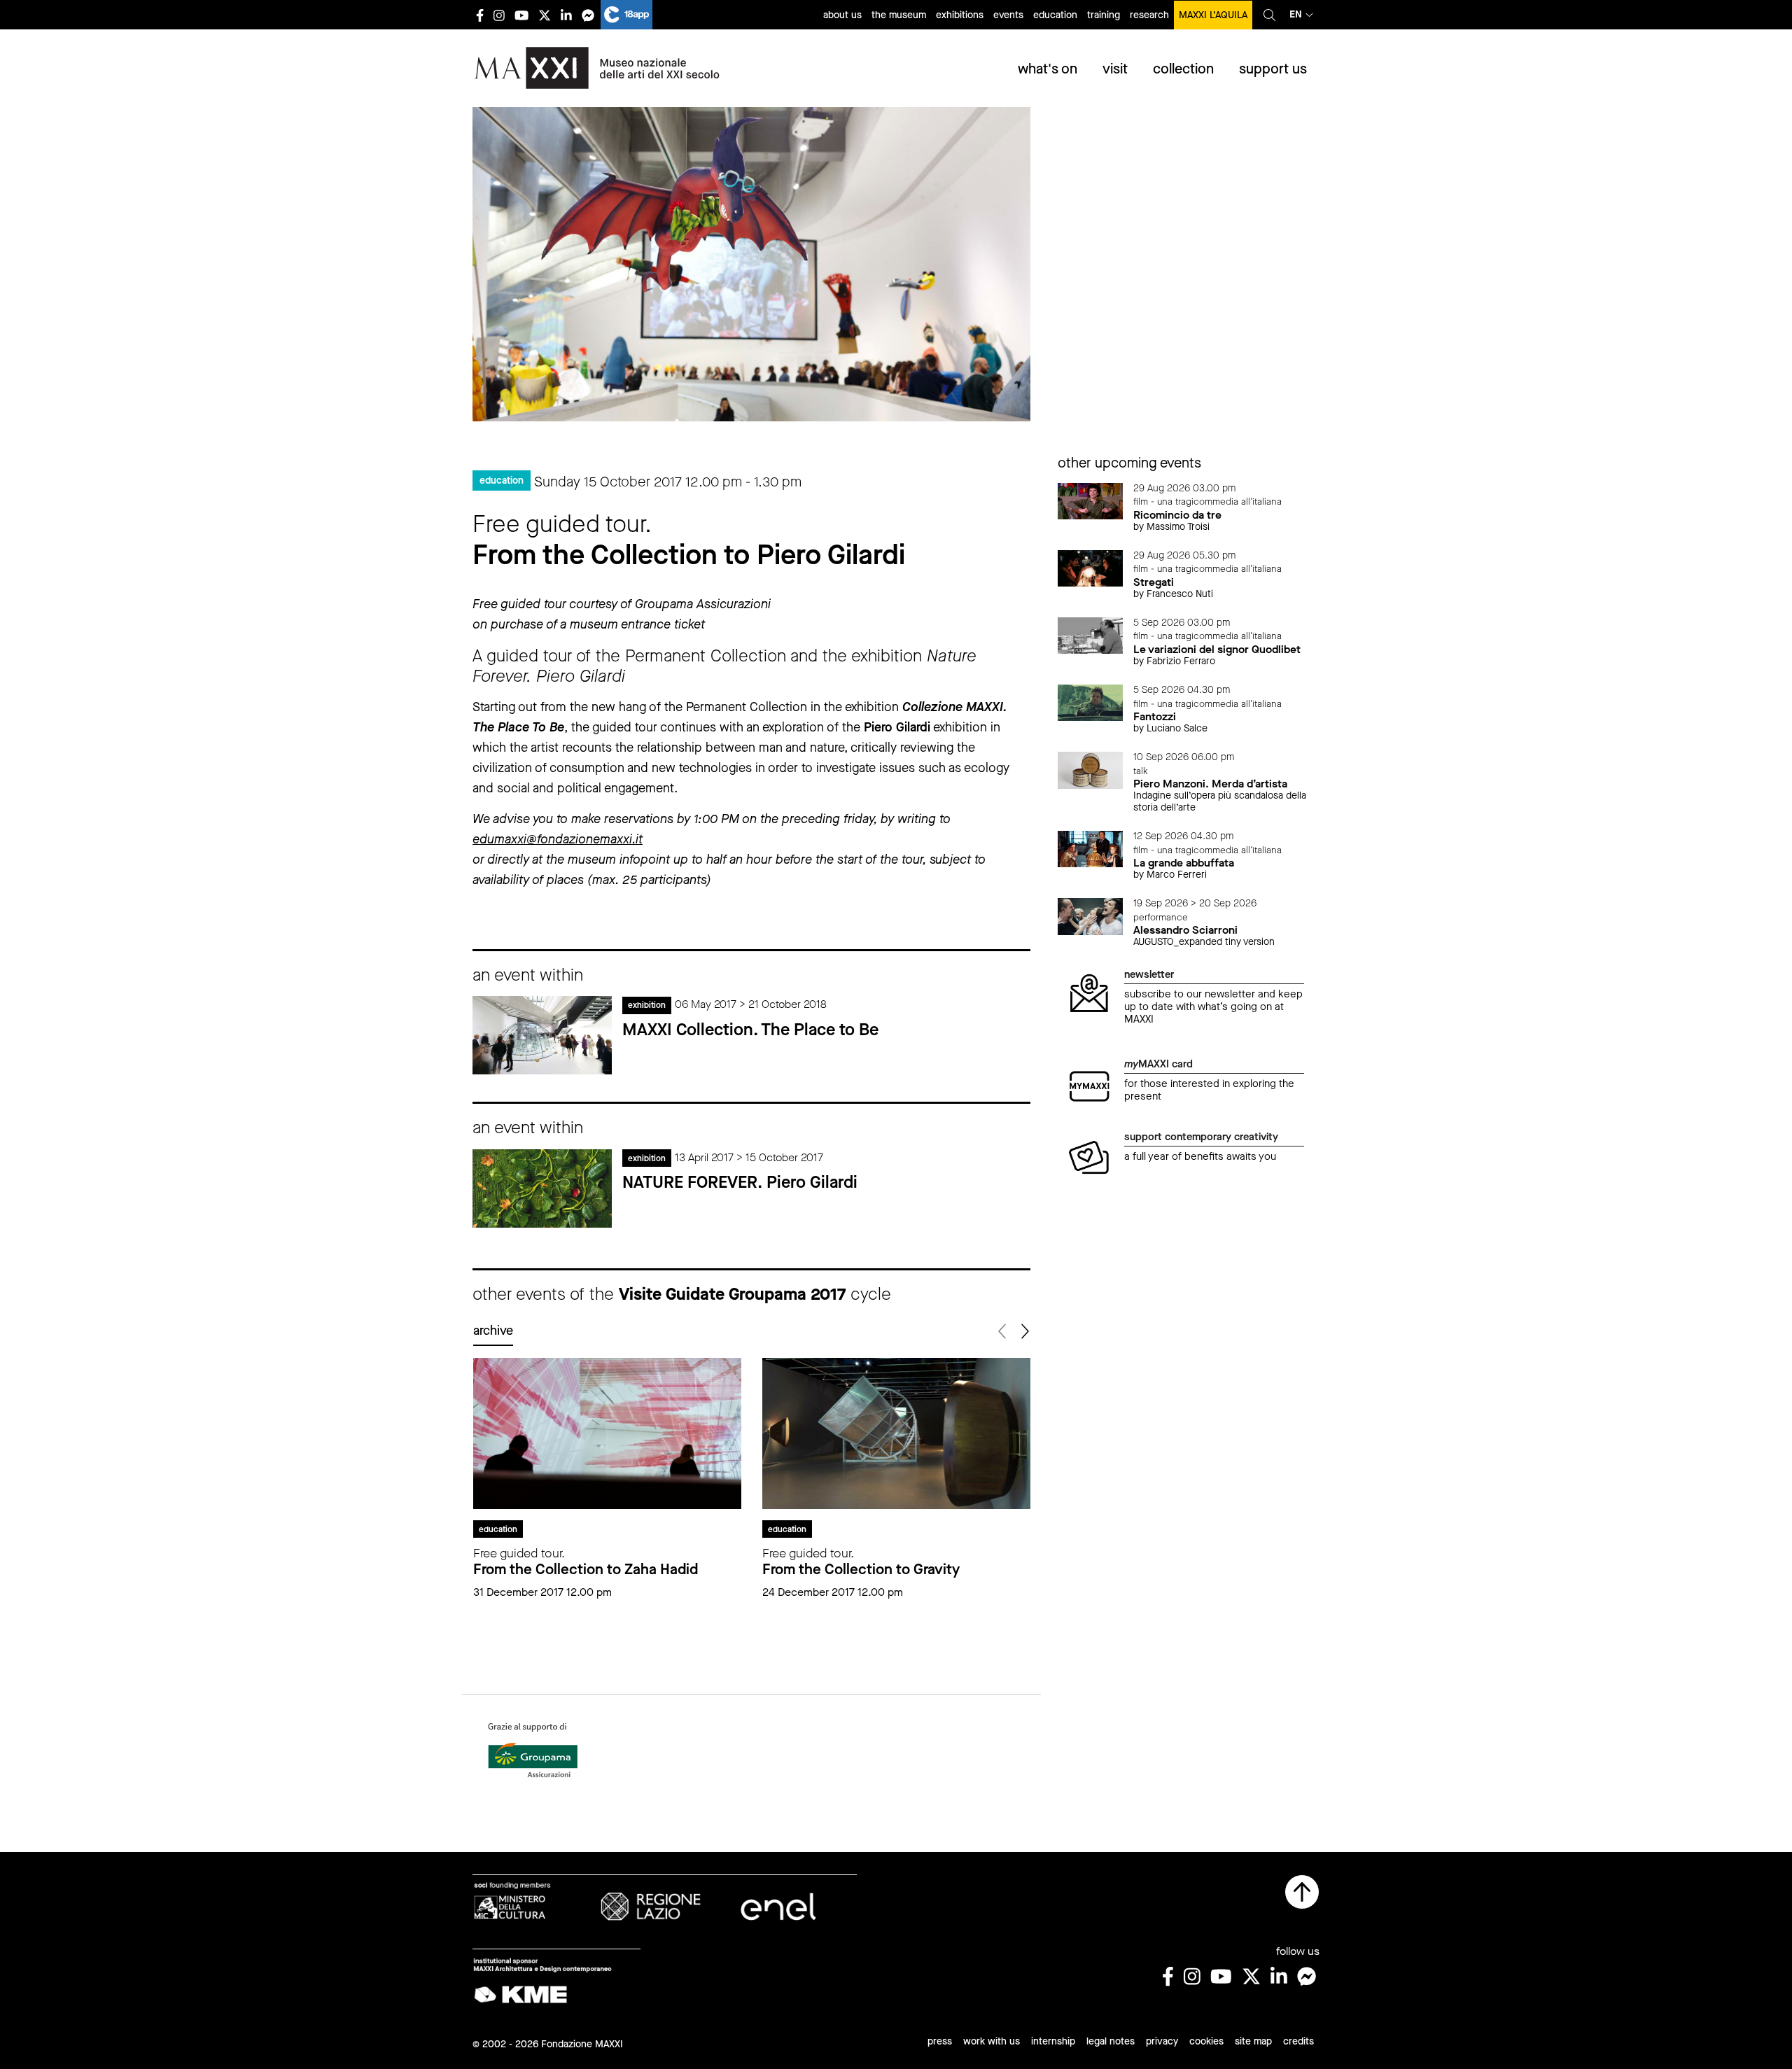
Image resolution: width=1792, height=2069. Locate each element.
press (940, 2041)
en (1296, 14)
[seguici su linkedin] (566, 15)
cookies (1206, 2041)
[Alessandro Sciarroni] (1091, 915)
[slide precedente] (1003, 1332)
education (1055, 15)
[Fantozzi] (1091, 702)
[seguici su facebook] (480, 15)
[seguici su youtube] (521, 15)
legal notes (1111, 2041)
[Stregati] (1091, 567)
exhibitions (960, 15)
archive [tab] (493, 1331)
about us (842, 15)
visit (1115, 69)
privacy (1162, 2041)
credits (1298, 2041)
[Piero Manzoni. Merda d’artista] (1091, 769)
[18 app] (626, 15)
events (1008, 15)
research (1149, 15)
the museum (899, 15)
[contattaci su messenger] (588, 15)
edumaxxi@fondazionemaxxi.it (558, 839)
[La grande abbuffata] (1091, 848)
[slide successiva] (1024, 1332)
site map (1253, 2041)
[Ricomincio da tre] (1091, 500)
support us (1273, 69)
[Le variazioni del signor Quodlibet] (1091, 634)
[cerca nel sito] (1269, 15)
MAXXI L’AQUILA (1213, 15)
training (1104, 15)
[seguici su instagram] (499, 15)
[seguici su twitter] (545, 15)
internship (1053, 2041)
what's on (1048, 69)
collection (1183, 69)
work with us (992, 2041)
